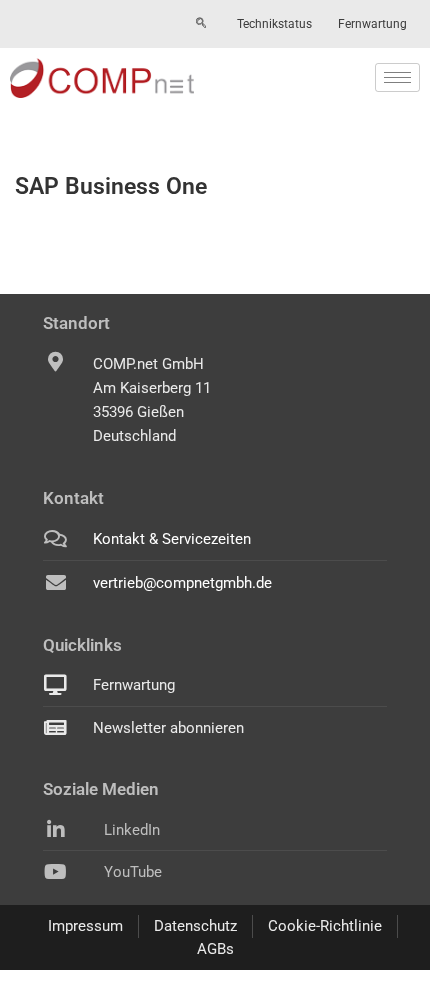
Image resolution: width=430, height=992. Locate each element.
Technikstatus (274, 24)
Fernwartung (372, 24)
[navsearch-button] (201, 24)
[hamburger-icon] (397, 77)
